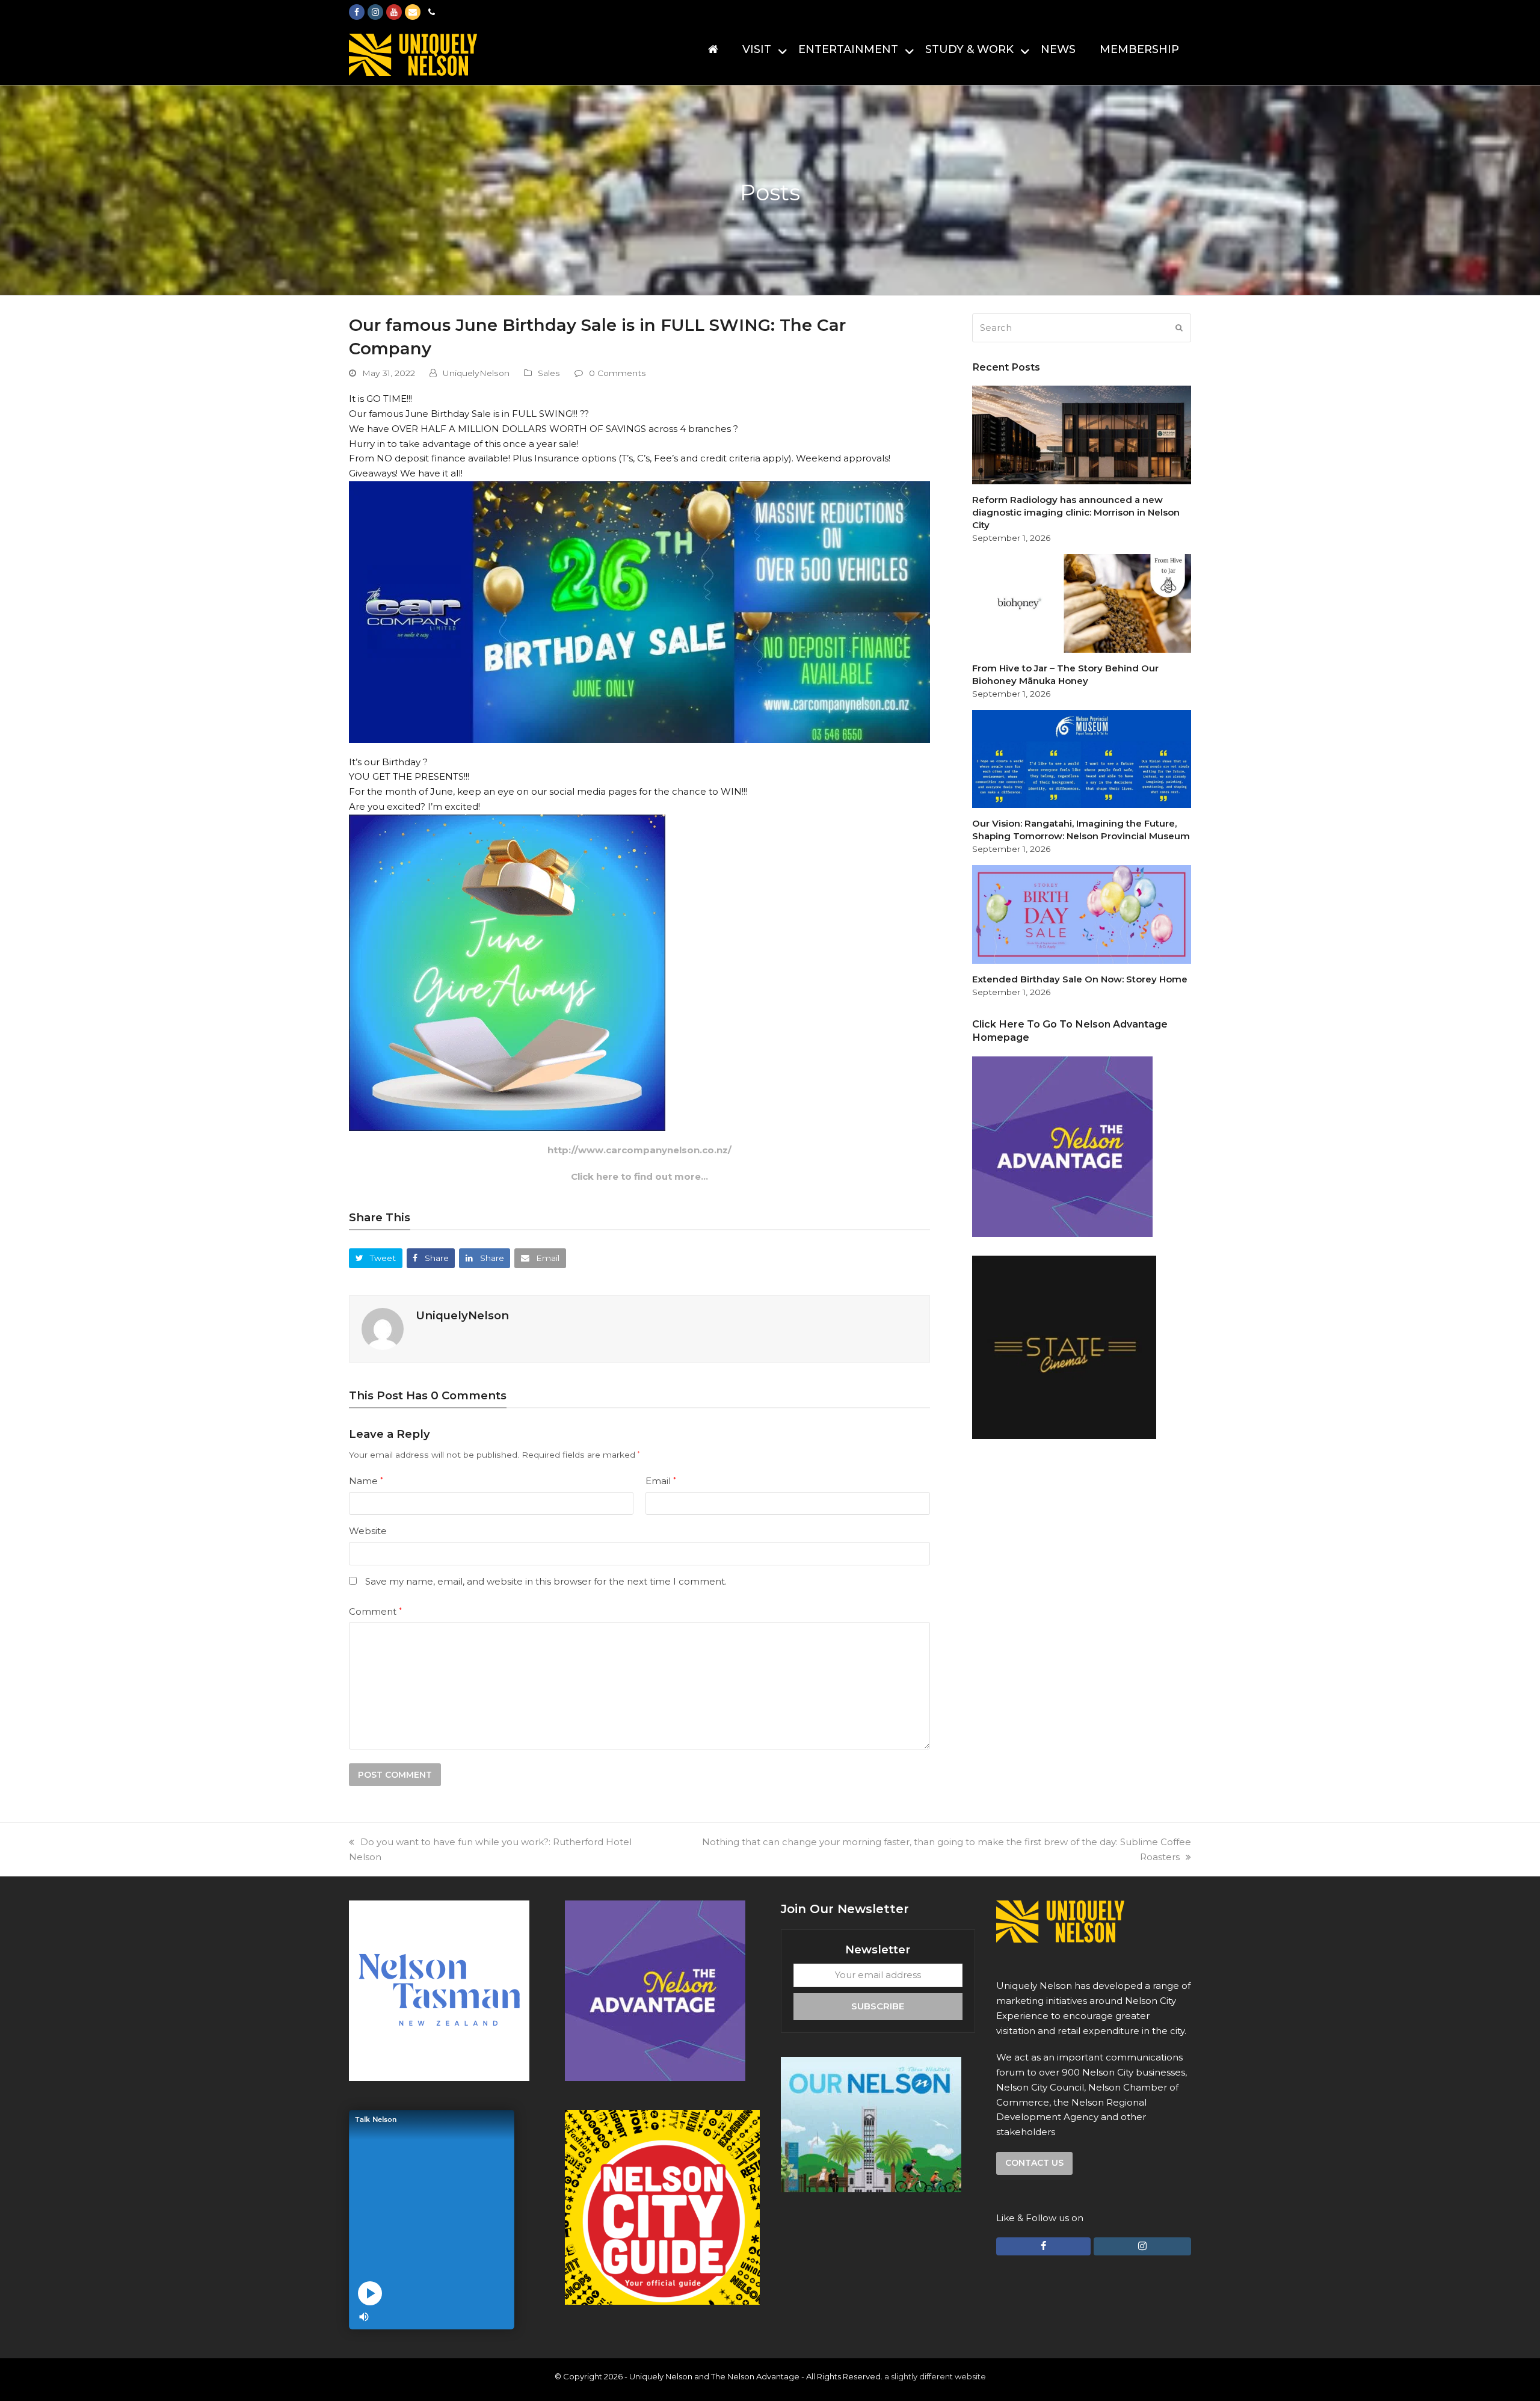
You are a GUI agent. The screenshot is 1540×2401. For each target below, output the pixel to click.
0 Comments (618, 373)
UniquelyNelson (476, 373)
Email (661, 1481)
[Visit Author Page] (383, 1328)
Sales (549, 373)
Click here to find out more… (639, 1176)
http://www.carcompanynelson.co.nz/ (639, 1150)
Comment (375, 1611)
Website (368, 1531)
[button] (376, 1258)
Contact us (1034, 2163)
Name (366, 1481)
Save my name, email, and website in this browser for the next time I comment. (546, 1581)
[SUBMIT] (1179, 328)
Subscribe (878, 2006)
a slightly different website (935, 2376)
